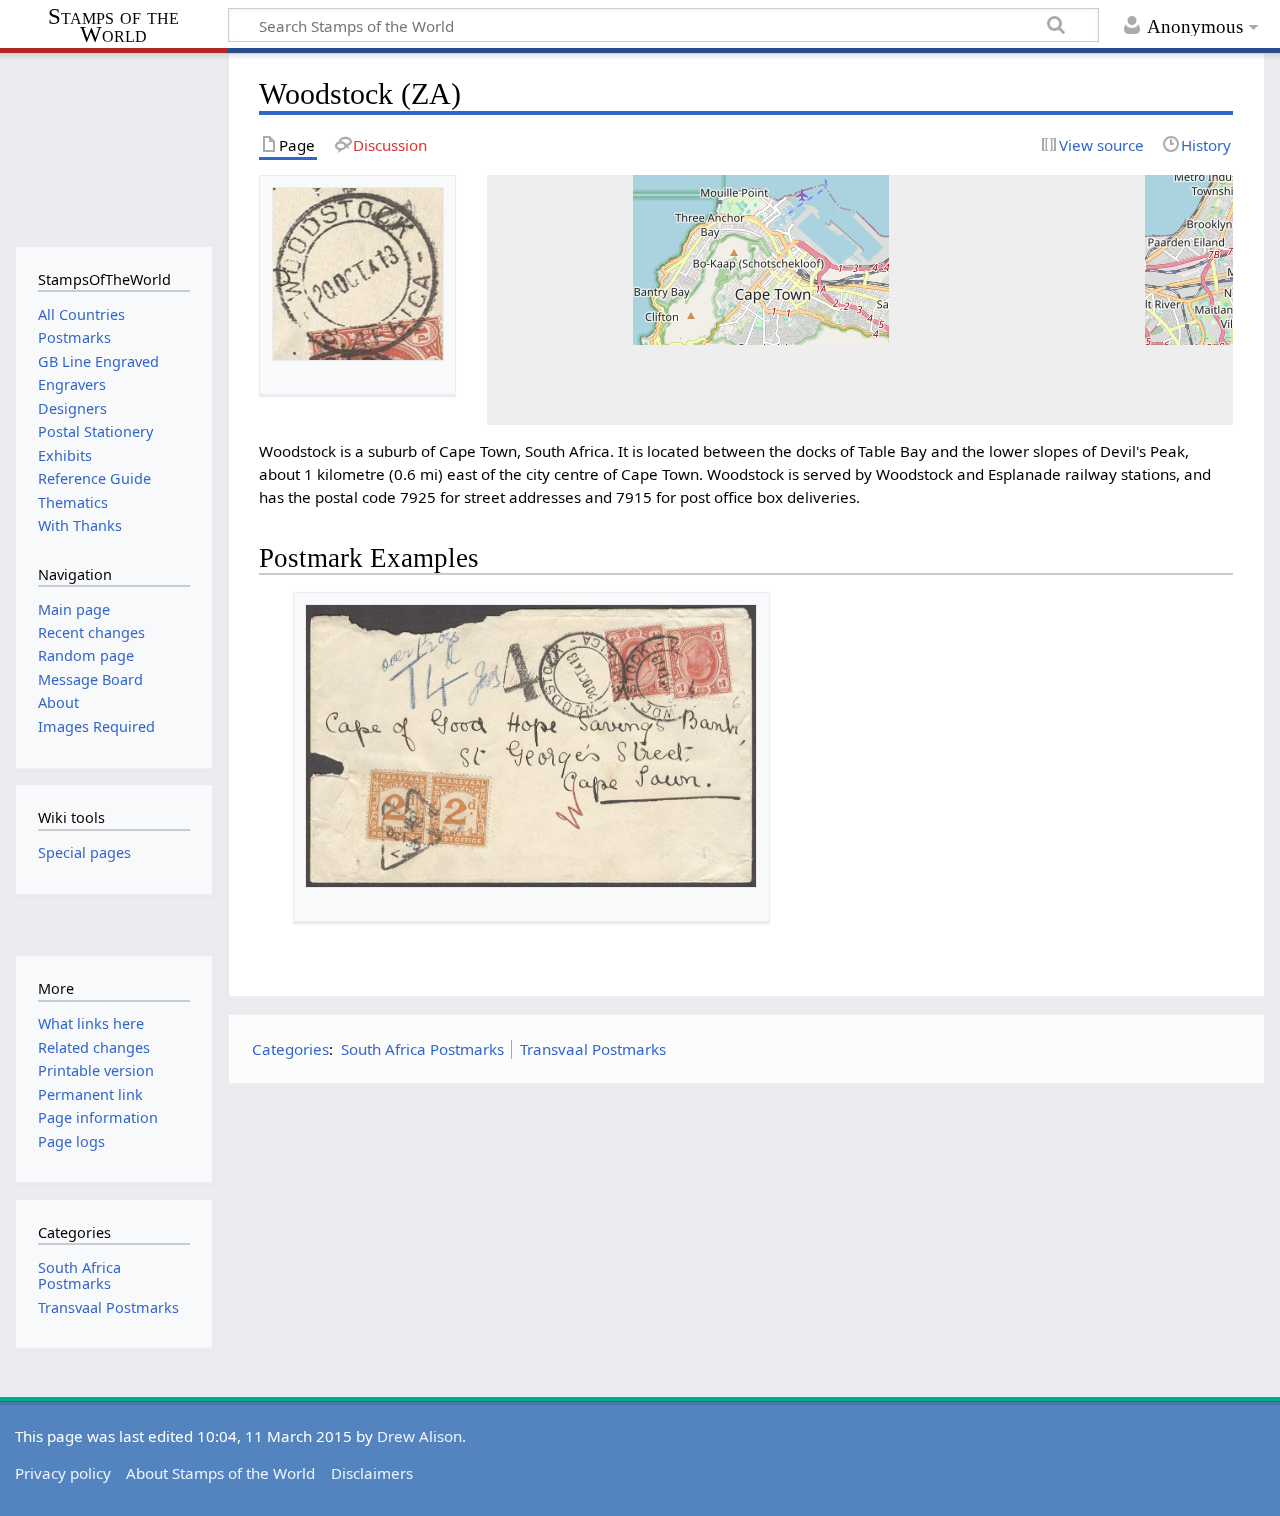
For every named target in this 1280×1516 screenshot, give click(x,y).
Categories (290, 1049)
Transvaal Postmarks (593, 1049)
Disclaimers (372, 1473)
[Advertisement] (746, 1242)
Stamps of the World (113, 26)
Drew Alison (419, 1436)
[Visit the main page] (113, 147)
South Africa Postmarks (422, 1049)
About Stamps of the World (220, 1473)
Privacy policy (63, 1473)
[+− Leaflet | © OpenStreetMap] (860, 300)
